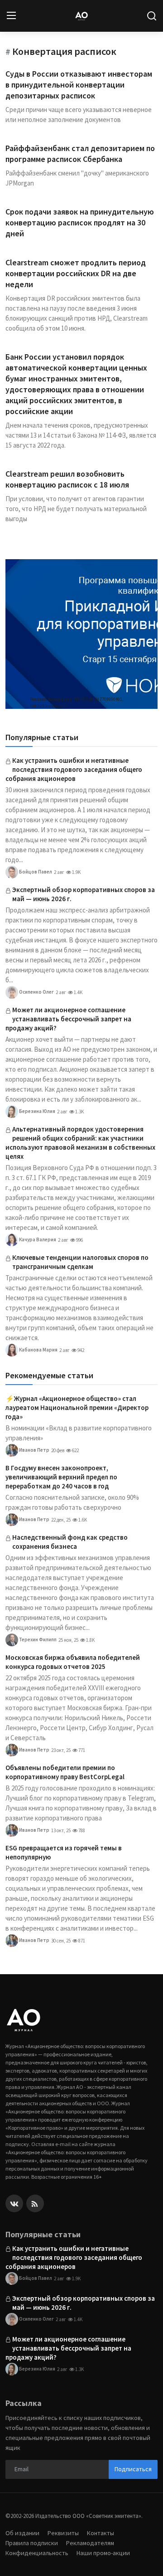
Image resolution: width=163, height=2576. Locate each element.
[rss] (35, 2203)
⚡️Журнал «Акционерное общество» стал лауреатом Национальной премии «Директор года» (77, 1408)
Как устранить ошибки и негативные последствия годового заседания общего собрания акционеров (74, 769)
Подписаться (133, 2469)
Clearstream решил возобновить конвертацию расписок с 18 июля (67, 479)
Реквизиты (63, 2533)
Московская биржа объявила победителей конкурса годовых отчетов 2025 (73, 1662)
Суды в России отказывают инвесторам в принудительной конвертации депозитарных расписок (79, 85)
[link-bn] (81, 634)
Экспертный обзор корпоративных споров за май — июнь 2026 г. (84, 894)
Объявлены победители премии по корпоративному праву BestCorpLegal (65, 1772)
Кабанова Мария (38, 1350)
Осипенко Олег (36, 992)
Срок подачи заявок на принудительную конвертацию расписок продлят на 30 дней (80, 222)
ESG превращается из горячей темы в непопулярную (64, 1852)
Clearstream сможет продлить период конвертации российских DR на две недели (76, 273)
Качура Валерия (37, 1239)
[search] (152, 16)
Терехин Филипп (37, 1639)
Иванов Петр (34, 1450)
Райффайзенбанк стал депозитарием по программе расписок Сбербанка (80, 154)
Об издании (22, 2533)
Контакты (101, 2533)
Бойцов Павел (35, 872)
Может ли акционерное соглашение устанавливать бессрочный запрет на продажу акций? (68, 1019)
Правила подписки (32, 2543)
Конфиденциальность (37, 2553)
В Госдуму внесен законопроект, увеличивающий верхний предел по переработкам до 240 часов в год (61, 1477)
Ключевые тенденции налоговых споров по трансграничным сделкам (80, 1262)
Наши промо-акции (103, 2553)
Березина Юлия (37, 1111)
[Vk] (14, 2203)
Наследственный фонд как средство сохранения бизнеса (70, 1542)
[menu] (11, 16)
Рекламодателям (90, 2543)
